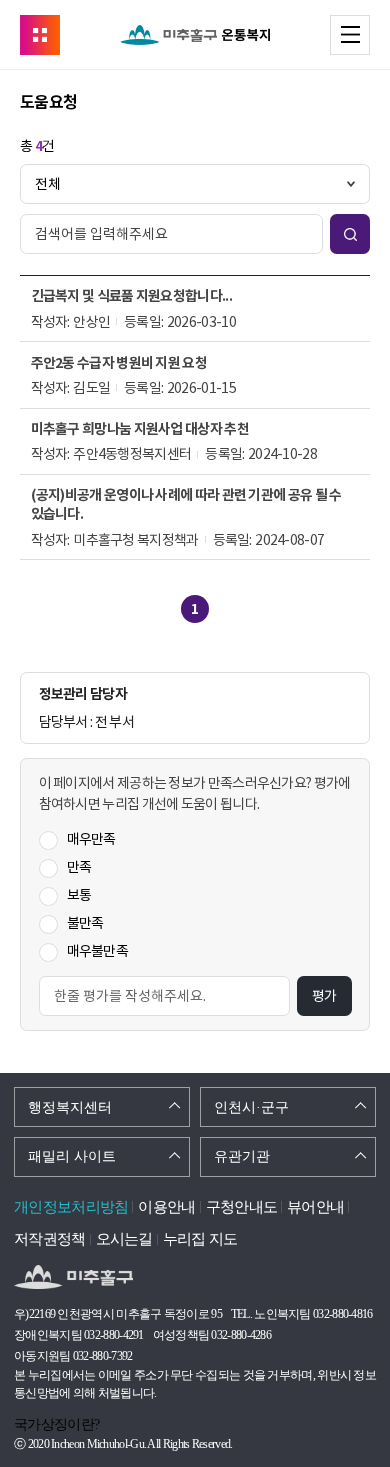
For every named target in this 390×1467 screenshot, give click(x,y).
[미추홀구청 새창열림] (73, 1277)
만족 (79, 867)
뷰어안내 (315, 1207)
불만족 (85, 923)
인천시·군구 (251, 1107)
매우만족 (91, 839)
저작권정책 (50, 1239)
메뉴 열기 (369, 34)
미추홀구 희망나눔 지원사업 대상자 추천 (140, 429)
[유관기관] (40, 35)
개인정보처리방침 (71, 1207)
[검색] (350, 234)
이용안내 (166, 1207)
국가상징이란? (56, 1424)
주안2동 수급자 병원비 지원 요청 (119, 363)
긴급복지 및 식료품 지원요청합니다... (131, 296)
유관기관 (242, 1156)
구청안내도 (242, 1207)
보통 (79, 895)
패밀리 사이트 (72, 1156)
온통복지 (195, 35)
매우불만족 (98, 951)
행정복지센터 (70, 1107)
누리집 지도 (200, 1239)
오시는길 (124, 1239)
